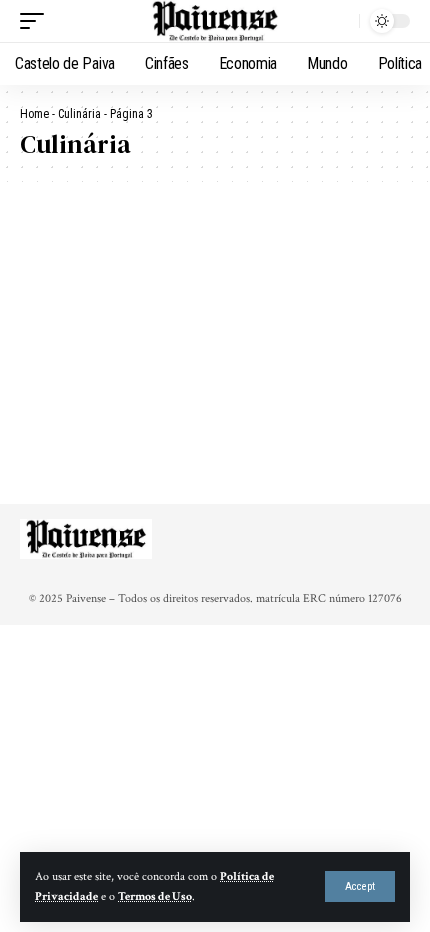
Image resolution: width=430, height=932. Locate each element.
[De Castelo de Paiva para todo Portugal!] (215, 21)
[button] (360, 886)
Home (34, 114)
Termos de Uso (155, 896)
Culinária (79, 114)
